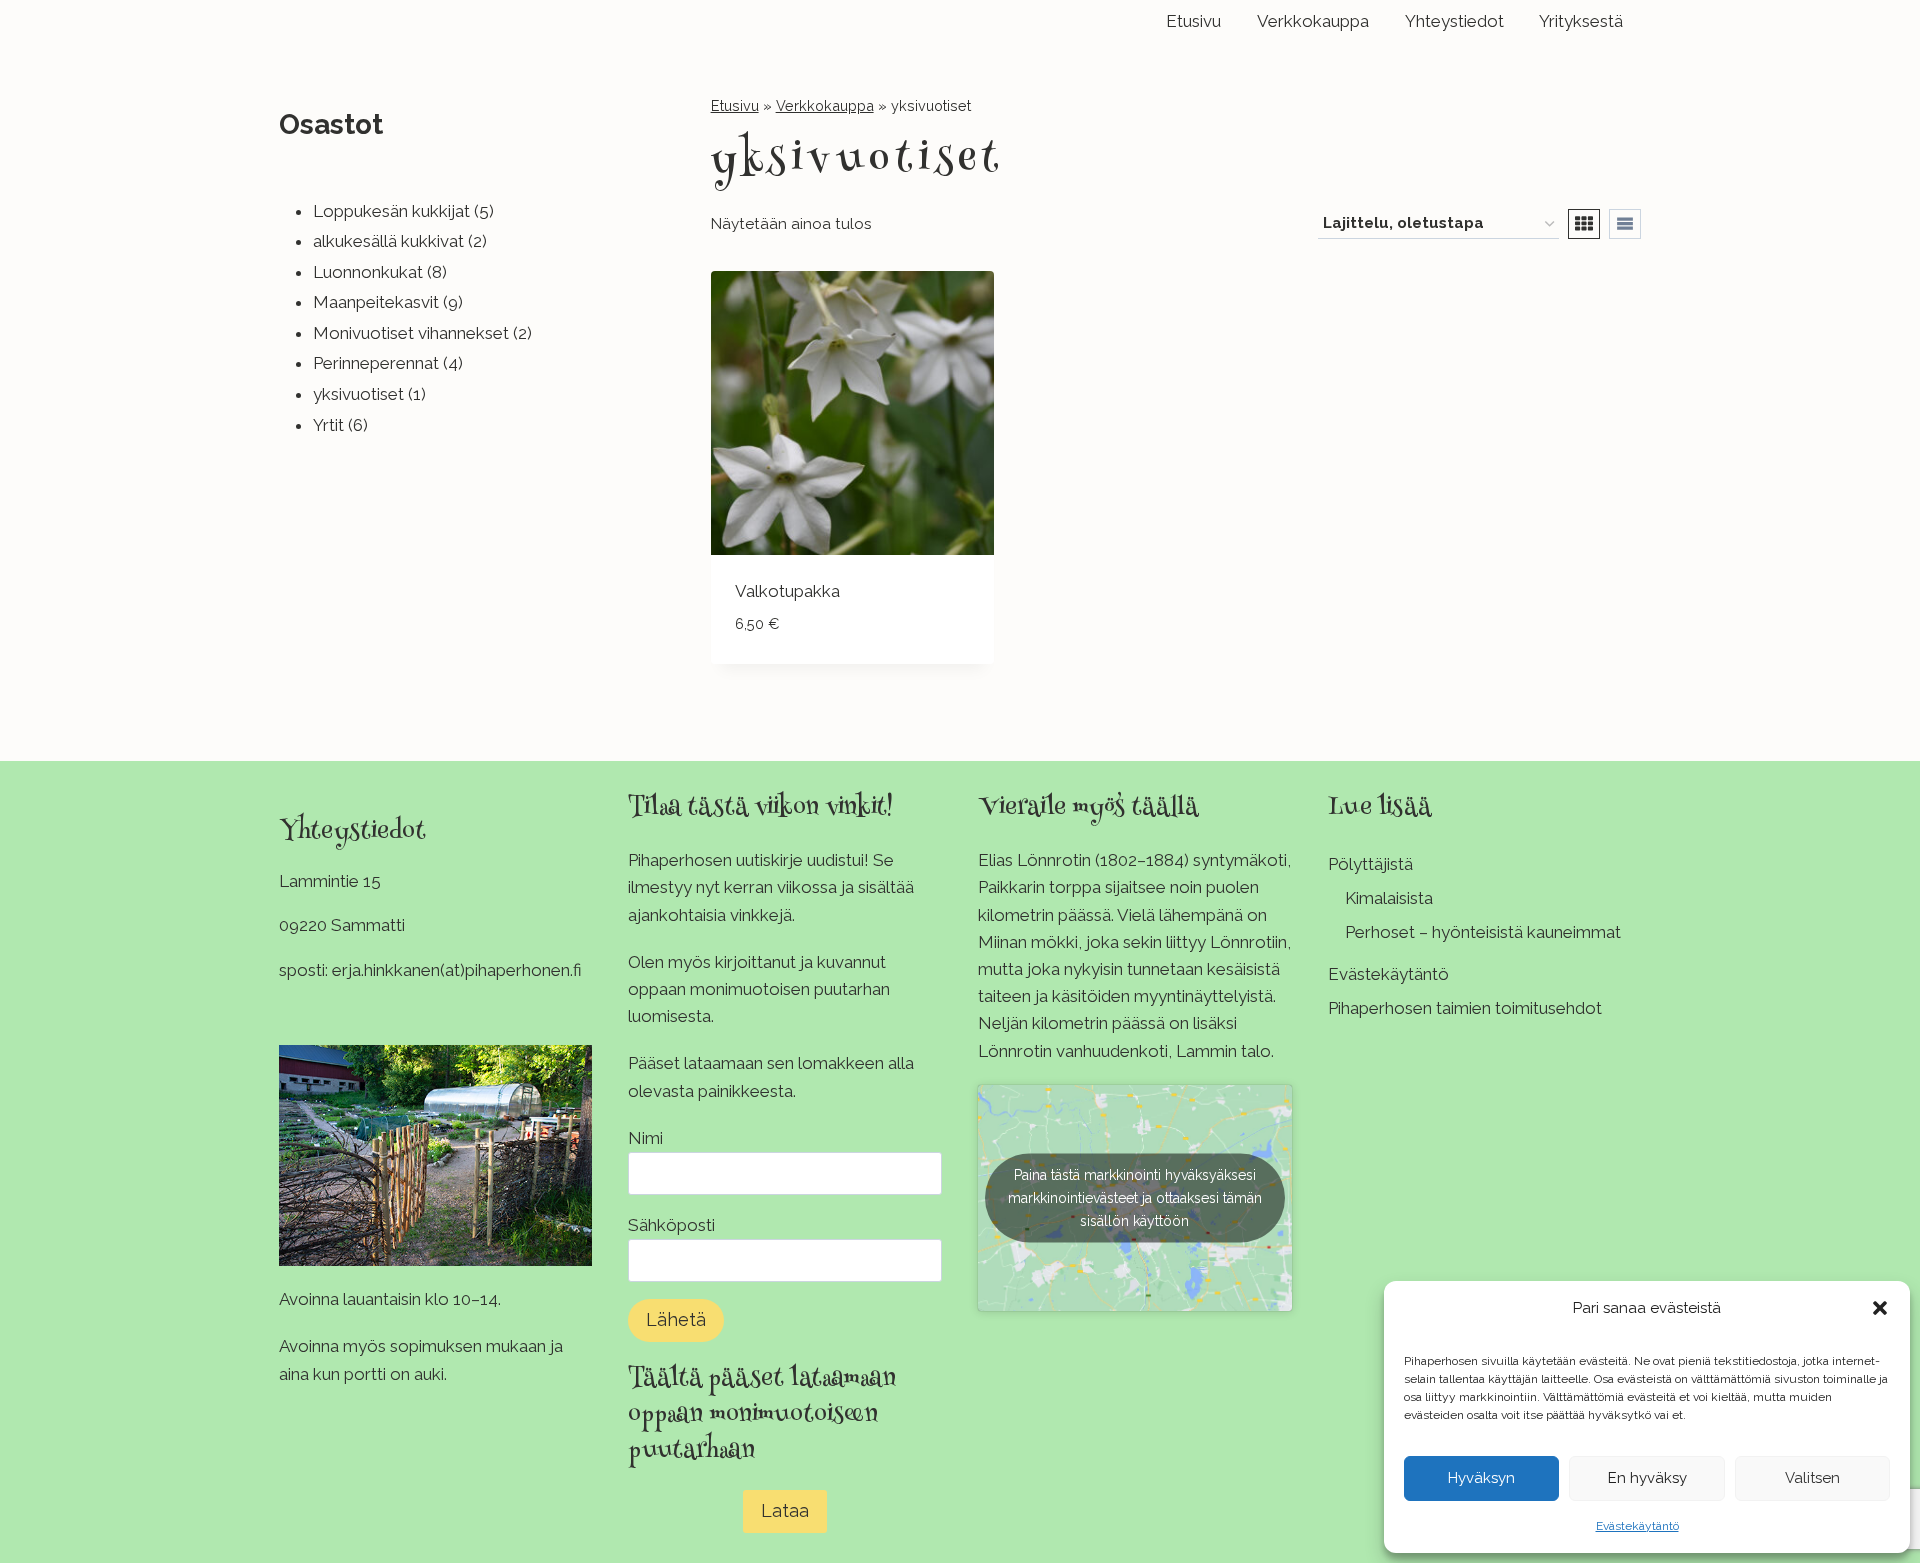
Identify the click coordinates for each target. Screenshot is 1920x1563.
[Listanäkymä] (1625, 224)
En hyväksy (1647, 1478)
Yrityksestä (1581, 21)
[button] (1880, 1308)
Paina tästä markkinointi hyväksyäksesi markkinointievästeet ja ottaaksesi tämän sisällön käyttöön (1135, 1197)
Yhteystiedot (1454, 21)
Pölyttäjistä (1370, 864)
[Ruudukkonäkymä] (1584, 224)
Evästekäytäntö (1637, 1526)
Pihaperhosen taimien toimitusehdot (1465, 1008)
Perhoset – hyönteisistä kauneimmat (1483, 932)
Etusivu (1193, 21)
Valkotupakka (787, 591)
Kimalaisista (1389, 898)
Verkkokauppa (1313, 21)
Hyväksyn (1481, 1478)
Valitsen (1812, 1478)
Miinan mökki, (1030, 942)
